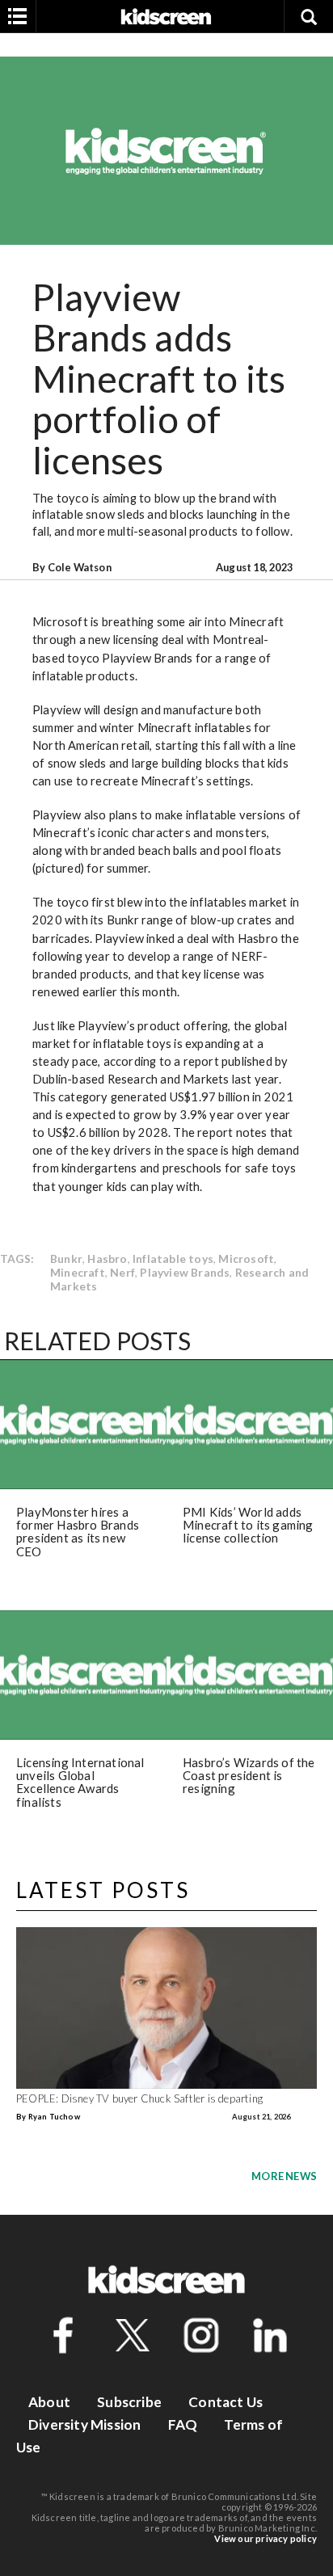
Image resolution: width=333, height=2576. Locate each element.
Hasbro (107, 1259)
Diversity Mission (84, 2424)
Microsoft (246, 1259)
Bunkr (66, 1259)
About (49, 2402)
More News (284, 2176)
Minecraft (78, 1272)
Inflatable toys (173, 1259)
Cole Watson (80, 567)
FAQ (183, 2424)
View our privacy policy (266, 2538)
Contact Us (226, 2402)
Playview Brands (185, 1272)
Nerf (122, 1272)
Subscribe (129, 2402)
